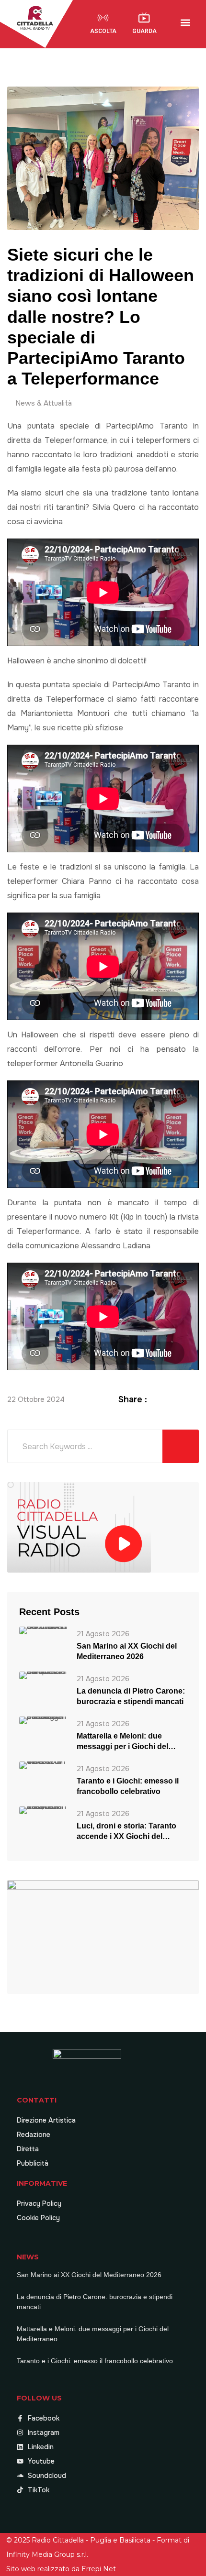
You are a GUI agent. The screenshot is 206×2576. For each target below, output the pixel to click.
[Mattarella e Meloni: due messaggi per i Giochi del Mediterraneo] (43, 1720)
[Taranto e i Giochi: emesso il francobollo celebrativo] (43, 1765)
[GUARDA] (144, 18)
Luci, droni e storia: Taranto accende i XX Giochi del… (126, 1831)
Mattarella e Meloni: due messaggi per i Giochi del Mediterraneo (122, 1742)
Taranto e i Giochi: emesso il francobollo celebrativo (128, 1786)
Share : (133, 1399)
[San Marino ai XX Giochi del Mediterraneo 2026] (43, 1630)
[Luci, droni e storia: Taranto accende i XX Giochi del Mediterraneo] (43, 1810)
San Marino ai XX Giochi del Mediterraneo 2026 (127, 1651)
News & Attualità (44, 403)
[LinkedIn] (182, 1399)
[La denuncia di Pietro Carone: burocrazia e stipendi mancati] (43, 1675)
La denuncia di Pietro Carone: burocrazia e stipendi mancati (131, 1696)
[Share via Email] (194, 1399)
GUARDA (144, 31)
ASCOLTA (103, 31)
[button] (186, 23)
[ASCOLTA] (103, 18)
